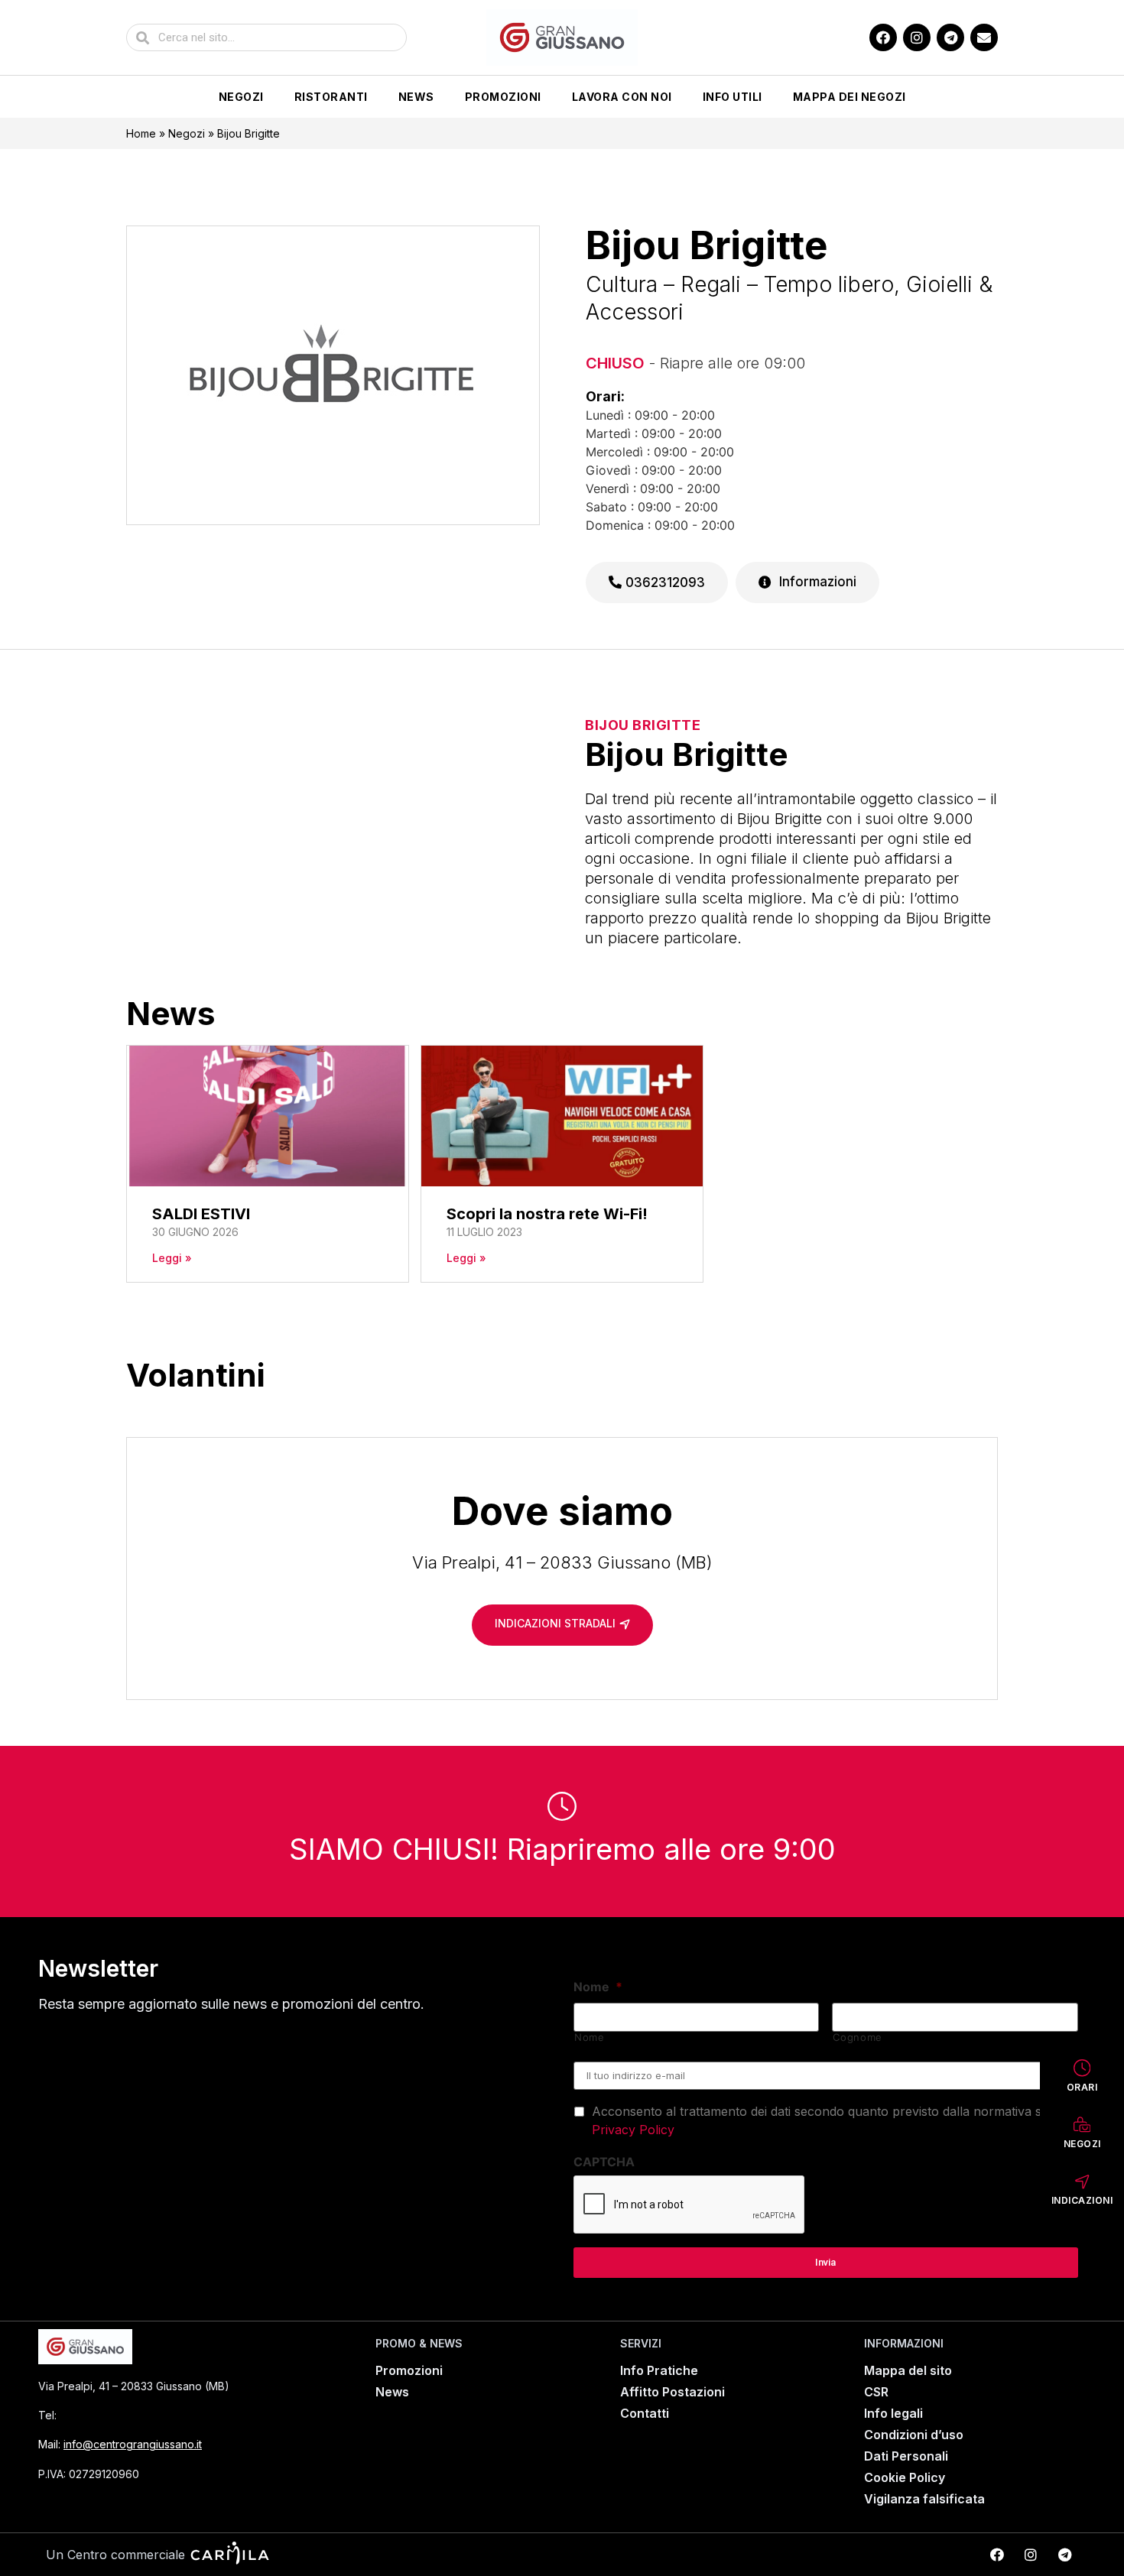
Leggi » (172, 1258)
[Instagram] (917, 37)
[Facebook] (883, 37)
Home (141, 133)
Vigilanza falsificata (924, 2499)
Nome (598, 1987)
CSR (876, 2392)
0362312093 (663, 582)
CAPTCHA (604, 2162)
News (416, 97)
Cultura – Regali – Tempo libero (740, 284)
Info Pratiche (659, 2370)
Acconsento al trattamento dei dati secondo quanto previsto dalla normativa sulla (827, 2120)
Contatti (645, 2413)
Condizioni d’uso (914, 2435)
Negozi (241, 97)
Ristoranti (331, 97)
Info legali (893, 2413)
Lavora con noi (622, 97)
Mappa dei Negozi (849, 97)
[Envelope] (984, 37)
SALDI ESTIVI (201, 1214)
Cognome (858, 2037)
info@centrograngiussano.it (133, 2444)
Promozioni (503, 97)
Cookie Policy (905, 2477)
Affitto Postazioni (672, 2392)
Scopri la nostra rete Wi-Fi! (547, 1214)
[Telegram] (950, 37)
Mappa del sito (908, 2370)
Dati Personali (906, 2456)
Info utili (733, 97)
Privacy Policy (633, 2130)
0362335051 (99, 2415)
